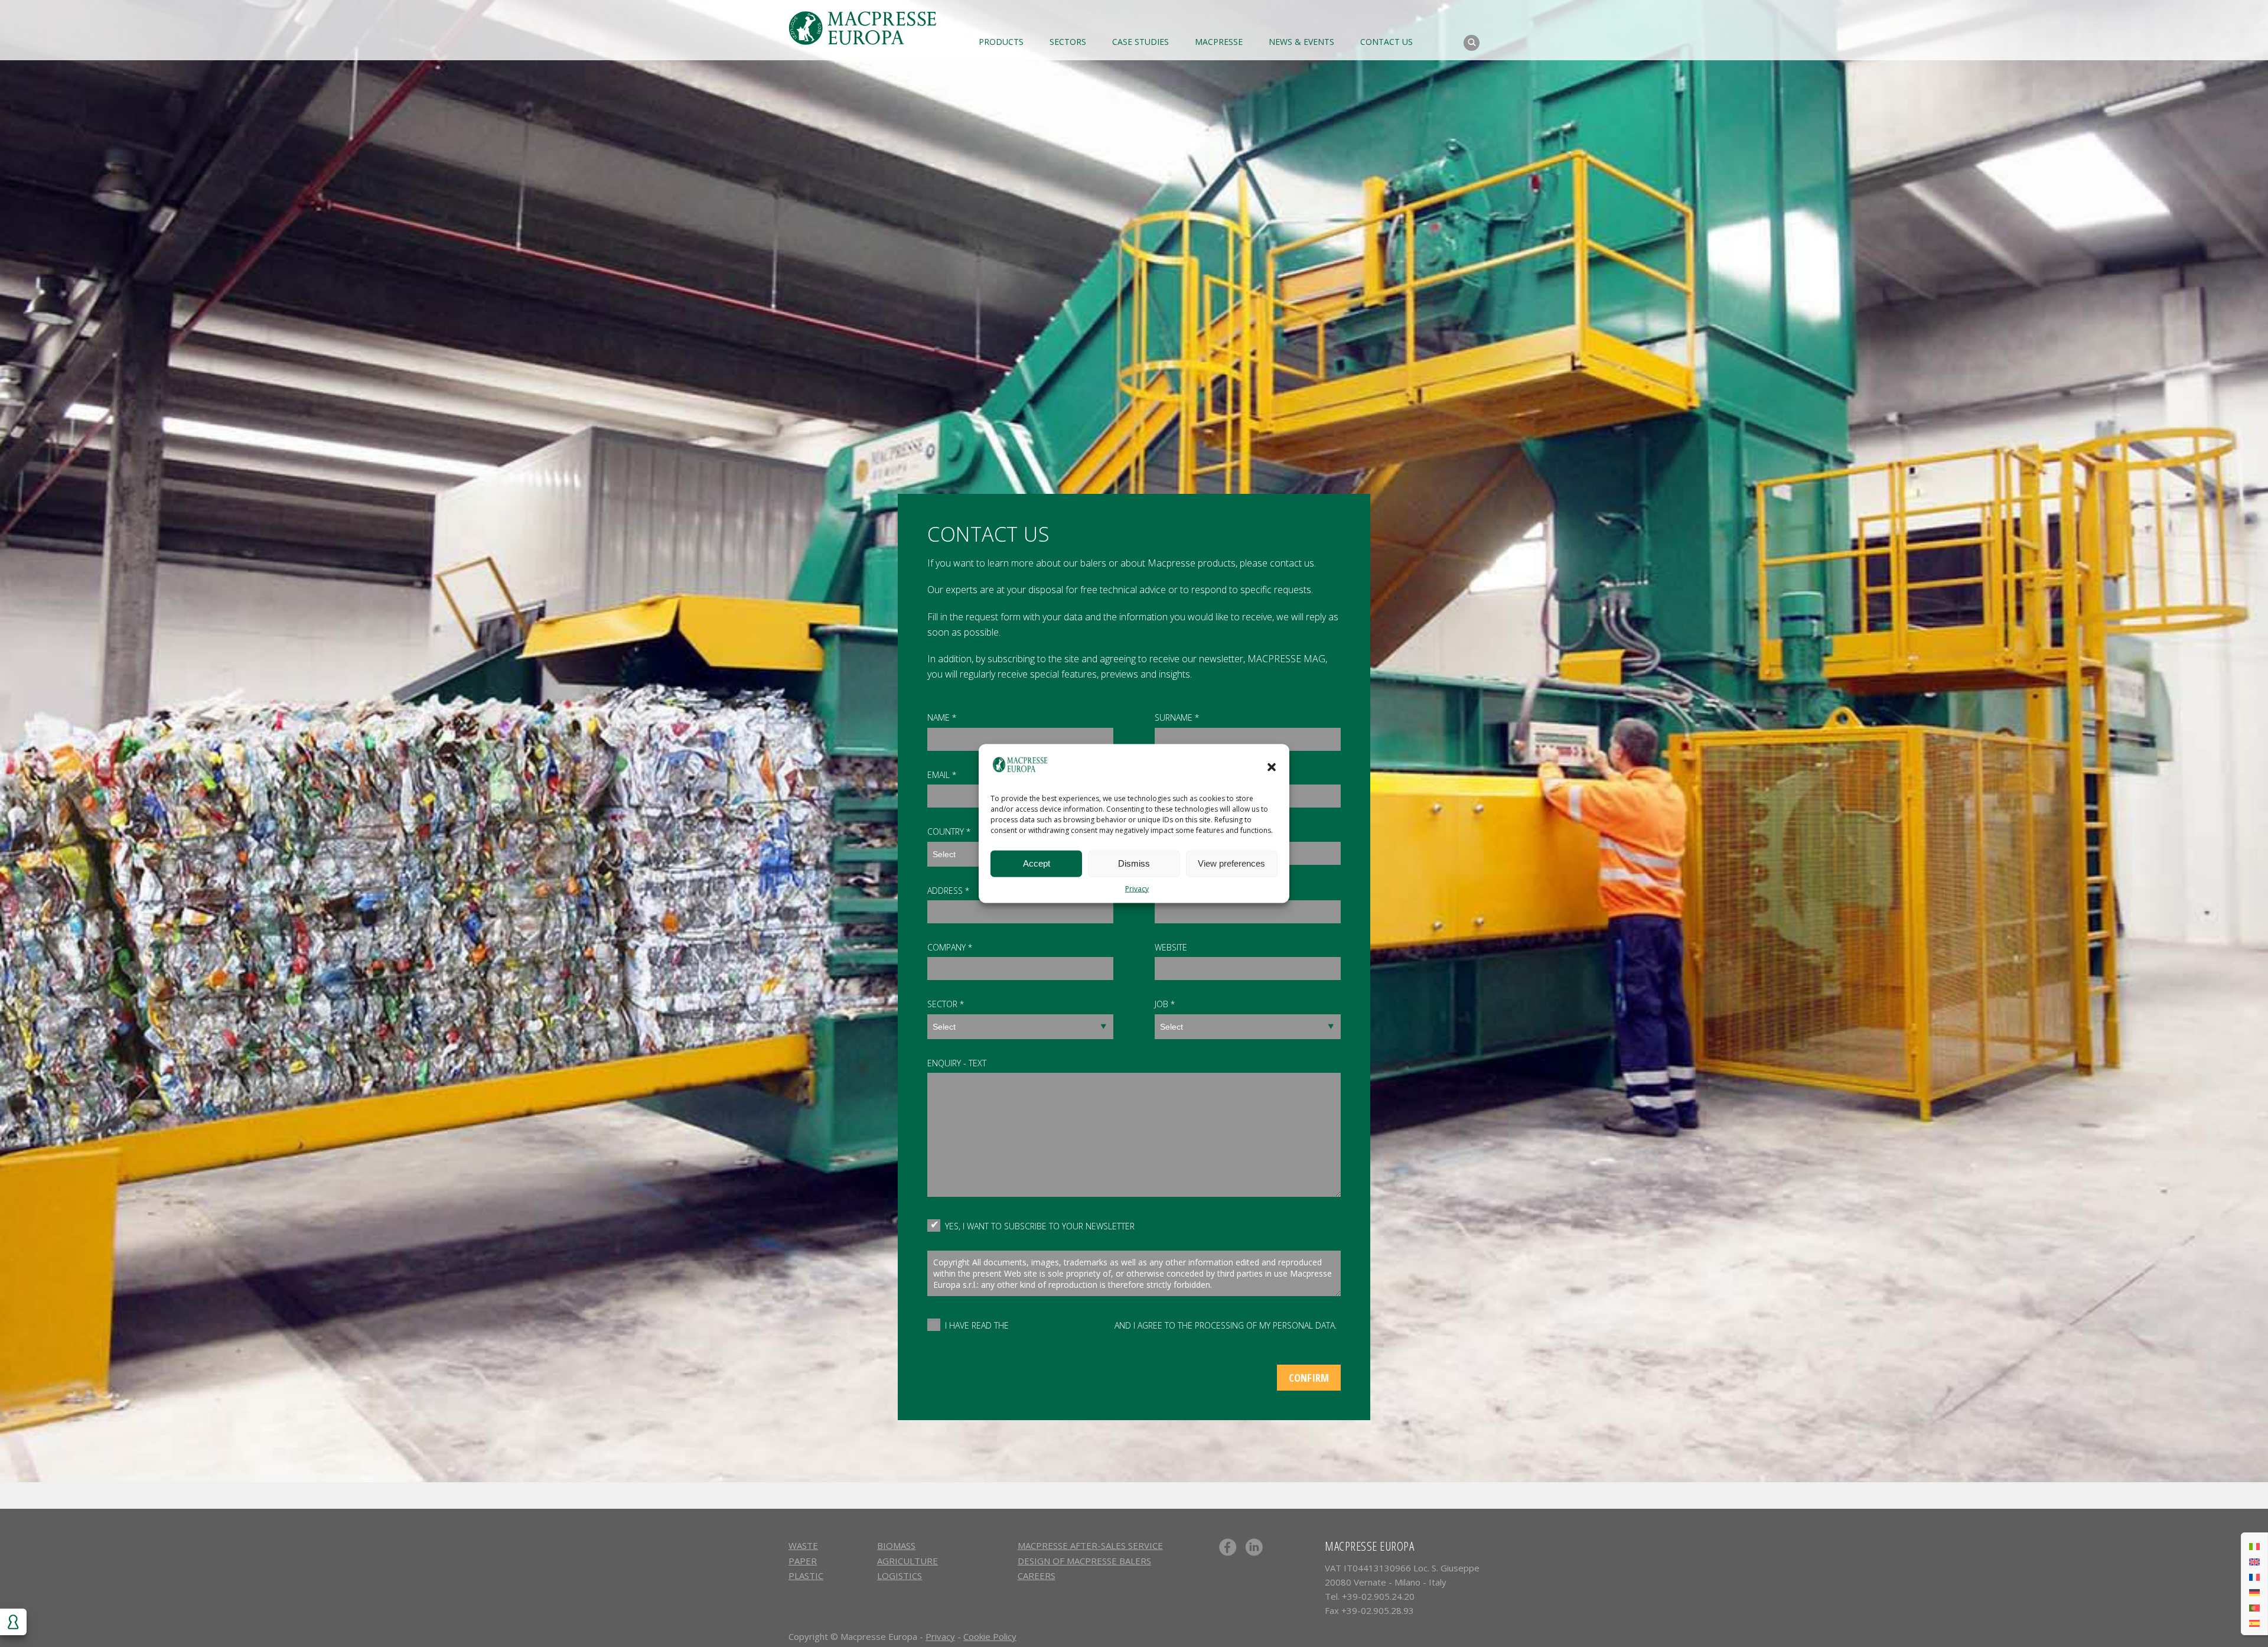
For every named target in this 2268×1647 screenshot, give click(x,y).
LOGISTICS (900, 1576)
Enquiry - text (957, 1063)
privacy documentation (1062, 1325)
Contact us (1386, 42)
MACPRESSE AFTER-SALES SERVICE (1090, 1545)
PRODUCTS (1001, 42)
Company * (950, 947)
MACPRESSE (1219, 42)
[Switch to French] (2254, 1576)
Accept (1037, 863)
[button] (1272, 767)
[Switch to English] (2254, 1561)
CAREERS (1037, 1576)
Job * (1165, 1004)
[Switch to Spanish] (2254, 1622)
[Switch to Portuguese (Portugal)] (2254, 1607)
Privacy (1137, 888)
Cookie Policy (990, 1636)
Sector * (946, 1004)
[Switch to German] (2254, 1591)
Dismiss (1134, 863)
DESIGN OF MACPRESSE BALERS (1084, 1561)
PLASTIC (806, 1576)
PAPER (803, 1561)
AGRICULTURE (907, 1561)
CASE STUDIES (1140, 42)
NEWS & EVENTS (1301, 42)
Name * (942, 717)
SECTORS (1068, 42)
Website (1171, 947)
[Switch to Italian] (2254, 1545)
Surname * (1177, 717)
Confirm (1309, 1378)
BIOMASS (896, 1545)
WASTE (803, 1545)
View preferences (1231, 863)
